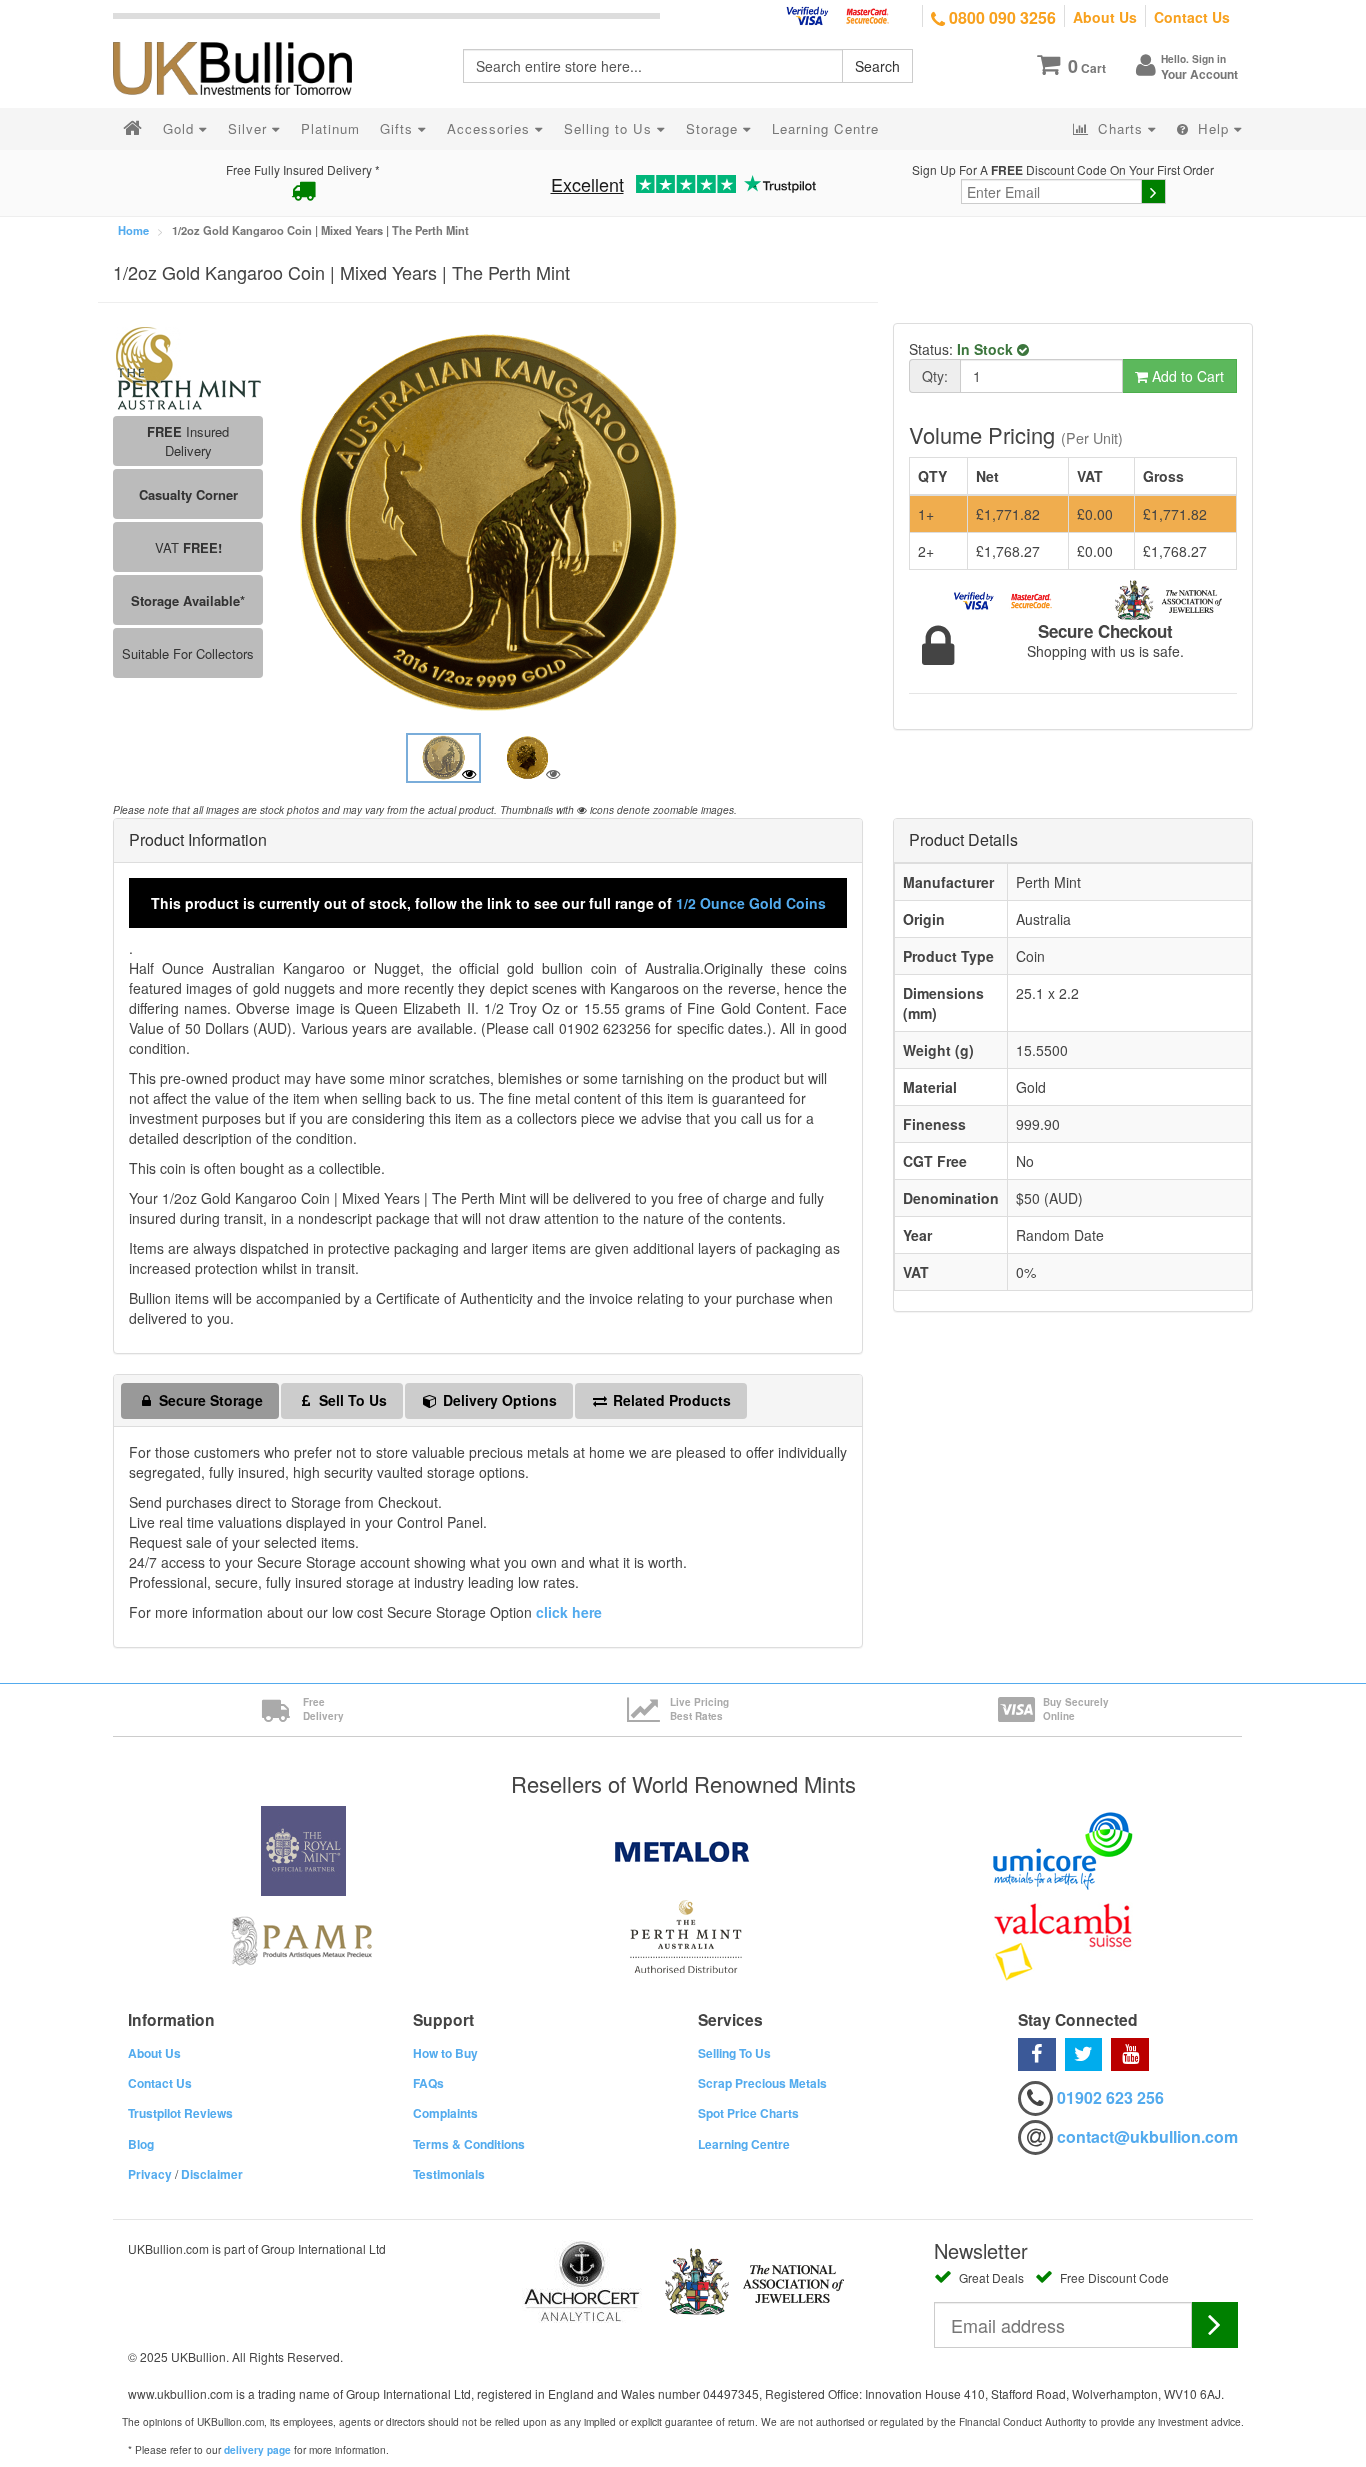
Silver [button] (250, 128)
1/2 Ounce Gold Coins (751, 903)
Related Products (670, 1400)
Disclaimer (212, 2174)
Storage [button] (714, 128)
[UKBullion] (245, 36)
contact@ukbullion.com (1147, 2136)
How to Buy (445, 2053)
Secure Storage (209, 1400)
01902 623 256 (1110, 2097)
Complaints (445, 2113)
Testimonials (449, 2174)
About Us (1105, 17)
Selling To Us (734, 2053)
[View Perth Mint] (188, 366)
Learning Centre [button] (825, 128)
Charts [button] (1120, 128)
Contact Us (1192, 17)
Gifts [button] (399, 128)
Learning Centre (744, 2144)
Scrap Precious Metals (762, 2083)
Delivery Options (498, 1400)
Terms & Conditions (469, 2144)
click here (569, 1612)
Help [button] (1213, 128)
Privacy (150, 2174)
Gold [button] (181, 128)
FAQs (428, 2083)
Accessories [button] (491, 128)
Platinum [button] (330, 128)
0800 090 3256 (1000, 17)
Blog (141, 2144)
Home (133, 230)
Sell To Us (351, 1400)
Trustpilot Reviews (180, 2113)
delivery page (257, 2450)
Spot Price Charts (748, 2113)
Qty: (935, 376)
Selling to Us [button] (610, 128)
